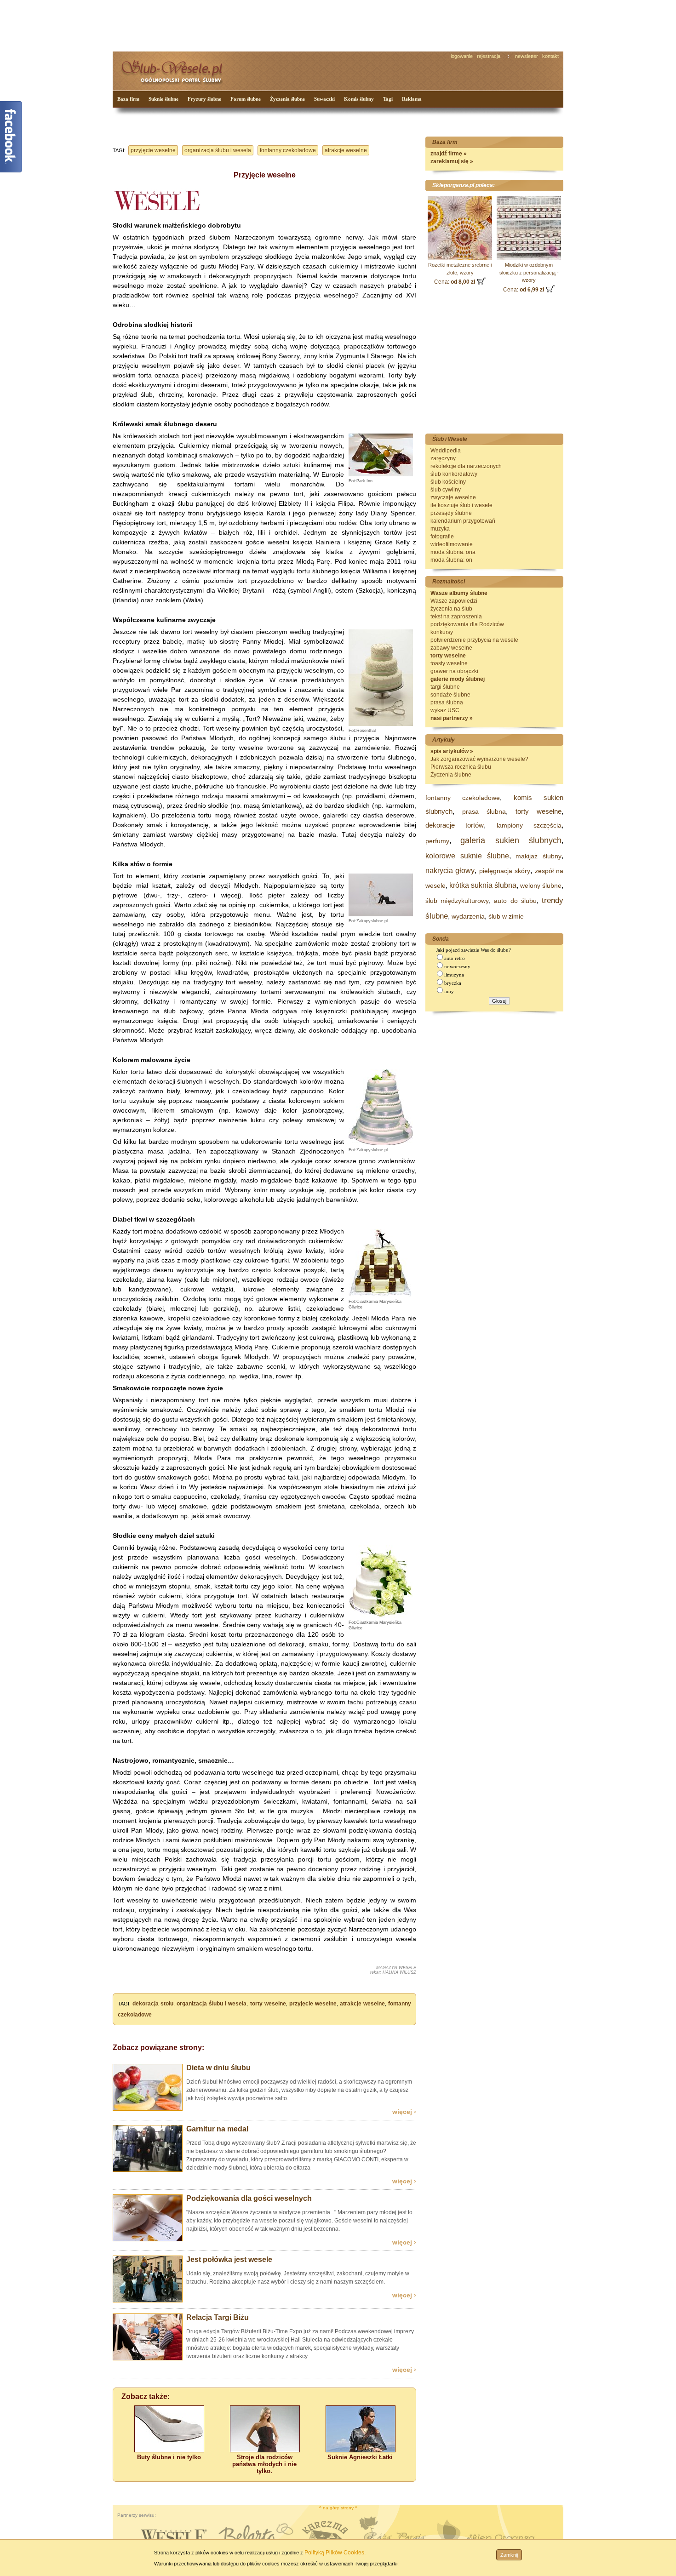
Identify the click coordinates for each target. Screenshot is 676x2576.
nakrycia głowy (450, 871)
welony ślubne (541, 885)
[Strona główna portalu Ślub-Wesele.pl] (177, 69)
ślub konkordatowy (454, 474)
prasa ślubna (447, 703)
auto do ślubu (515, 901)
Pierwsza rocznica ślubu (461, 767)
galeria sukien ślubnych (511, 840)
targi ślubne (445, 687)
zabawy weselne (451, 648)
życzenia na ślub (451, 609)
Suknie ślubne (163, 99)
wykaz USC (445, 710)
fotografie (442, 537)
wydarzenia (468, 916)
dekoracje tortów (455, 825)
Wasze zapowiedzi (454, 601)
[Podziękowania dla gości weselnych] (148, 2239)
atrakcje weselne (346, 150)
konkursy (442, 632)
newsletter (527, 56)
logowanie (462, 56)
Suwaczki (324, 99)
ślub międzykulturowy (457, 901)
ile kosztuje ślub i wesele (461, 505)
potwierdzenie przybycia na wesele (474, 640)
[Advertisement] (285, 25)
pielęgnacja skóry (505, 871)
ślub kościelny (448, 482)
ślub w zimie (506, 916)
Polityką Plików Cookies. (335, 2553)
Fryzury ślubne (204, 99)
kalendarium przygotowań (463, 521)
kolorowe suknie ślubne (467, 856)
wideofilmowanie (452, 544)
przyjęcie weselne (153, 150)
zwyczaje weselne (453, 497)
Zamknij (509, 2555)
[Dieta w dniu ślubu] (148, 2109)
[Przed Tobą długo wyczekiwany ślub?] (148, 2170)
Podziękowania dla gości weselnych (249, 2198)
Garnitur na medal (217, 2129)
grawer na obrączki (454, 671)
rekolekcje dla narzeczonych (466, 466)
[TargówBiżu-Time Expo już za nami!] (148, 2359)
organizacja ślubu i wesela (218, 150)
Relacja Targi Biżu (218, 2317)
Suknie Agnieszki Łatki (360, 2457)
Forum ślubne (246, 99)
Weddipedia (446, 451)
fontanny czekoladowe (288, 150)
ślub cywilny (446, 490)
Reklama (412, 99)
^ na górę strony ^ (338, 2508)
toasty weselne (449, 663)
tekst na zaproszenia (456, 617)
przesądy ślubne (451, 513)
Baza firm (128, 99)
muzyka (440, 529)
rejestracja (489, 56)
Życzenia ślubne (287, 99)
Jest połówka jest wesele (229, 2259)
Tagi (388, 99)
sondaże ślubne (450, 695)
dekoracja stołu (153, 2004)
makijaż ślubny (539, 856)
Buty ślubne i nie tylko (169, 2457)
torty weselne (268, 2004)
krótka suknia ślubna (483, 885)
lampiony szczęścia (529, 825)
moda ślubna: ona (453, 552)
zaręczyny (443, 458)
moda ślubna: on (451, 560)
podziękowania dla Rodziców (467, 624)
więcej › (404, 2112)
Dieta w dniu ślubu (218, 2068)
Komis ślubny (359, 99)
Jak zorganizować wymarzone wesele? (479, 759)
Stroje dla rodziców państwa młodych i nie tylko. (264, 2464)
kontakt (550, 56)
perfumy (437, 841)
